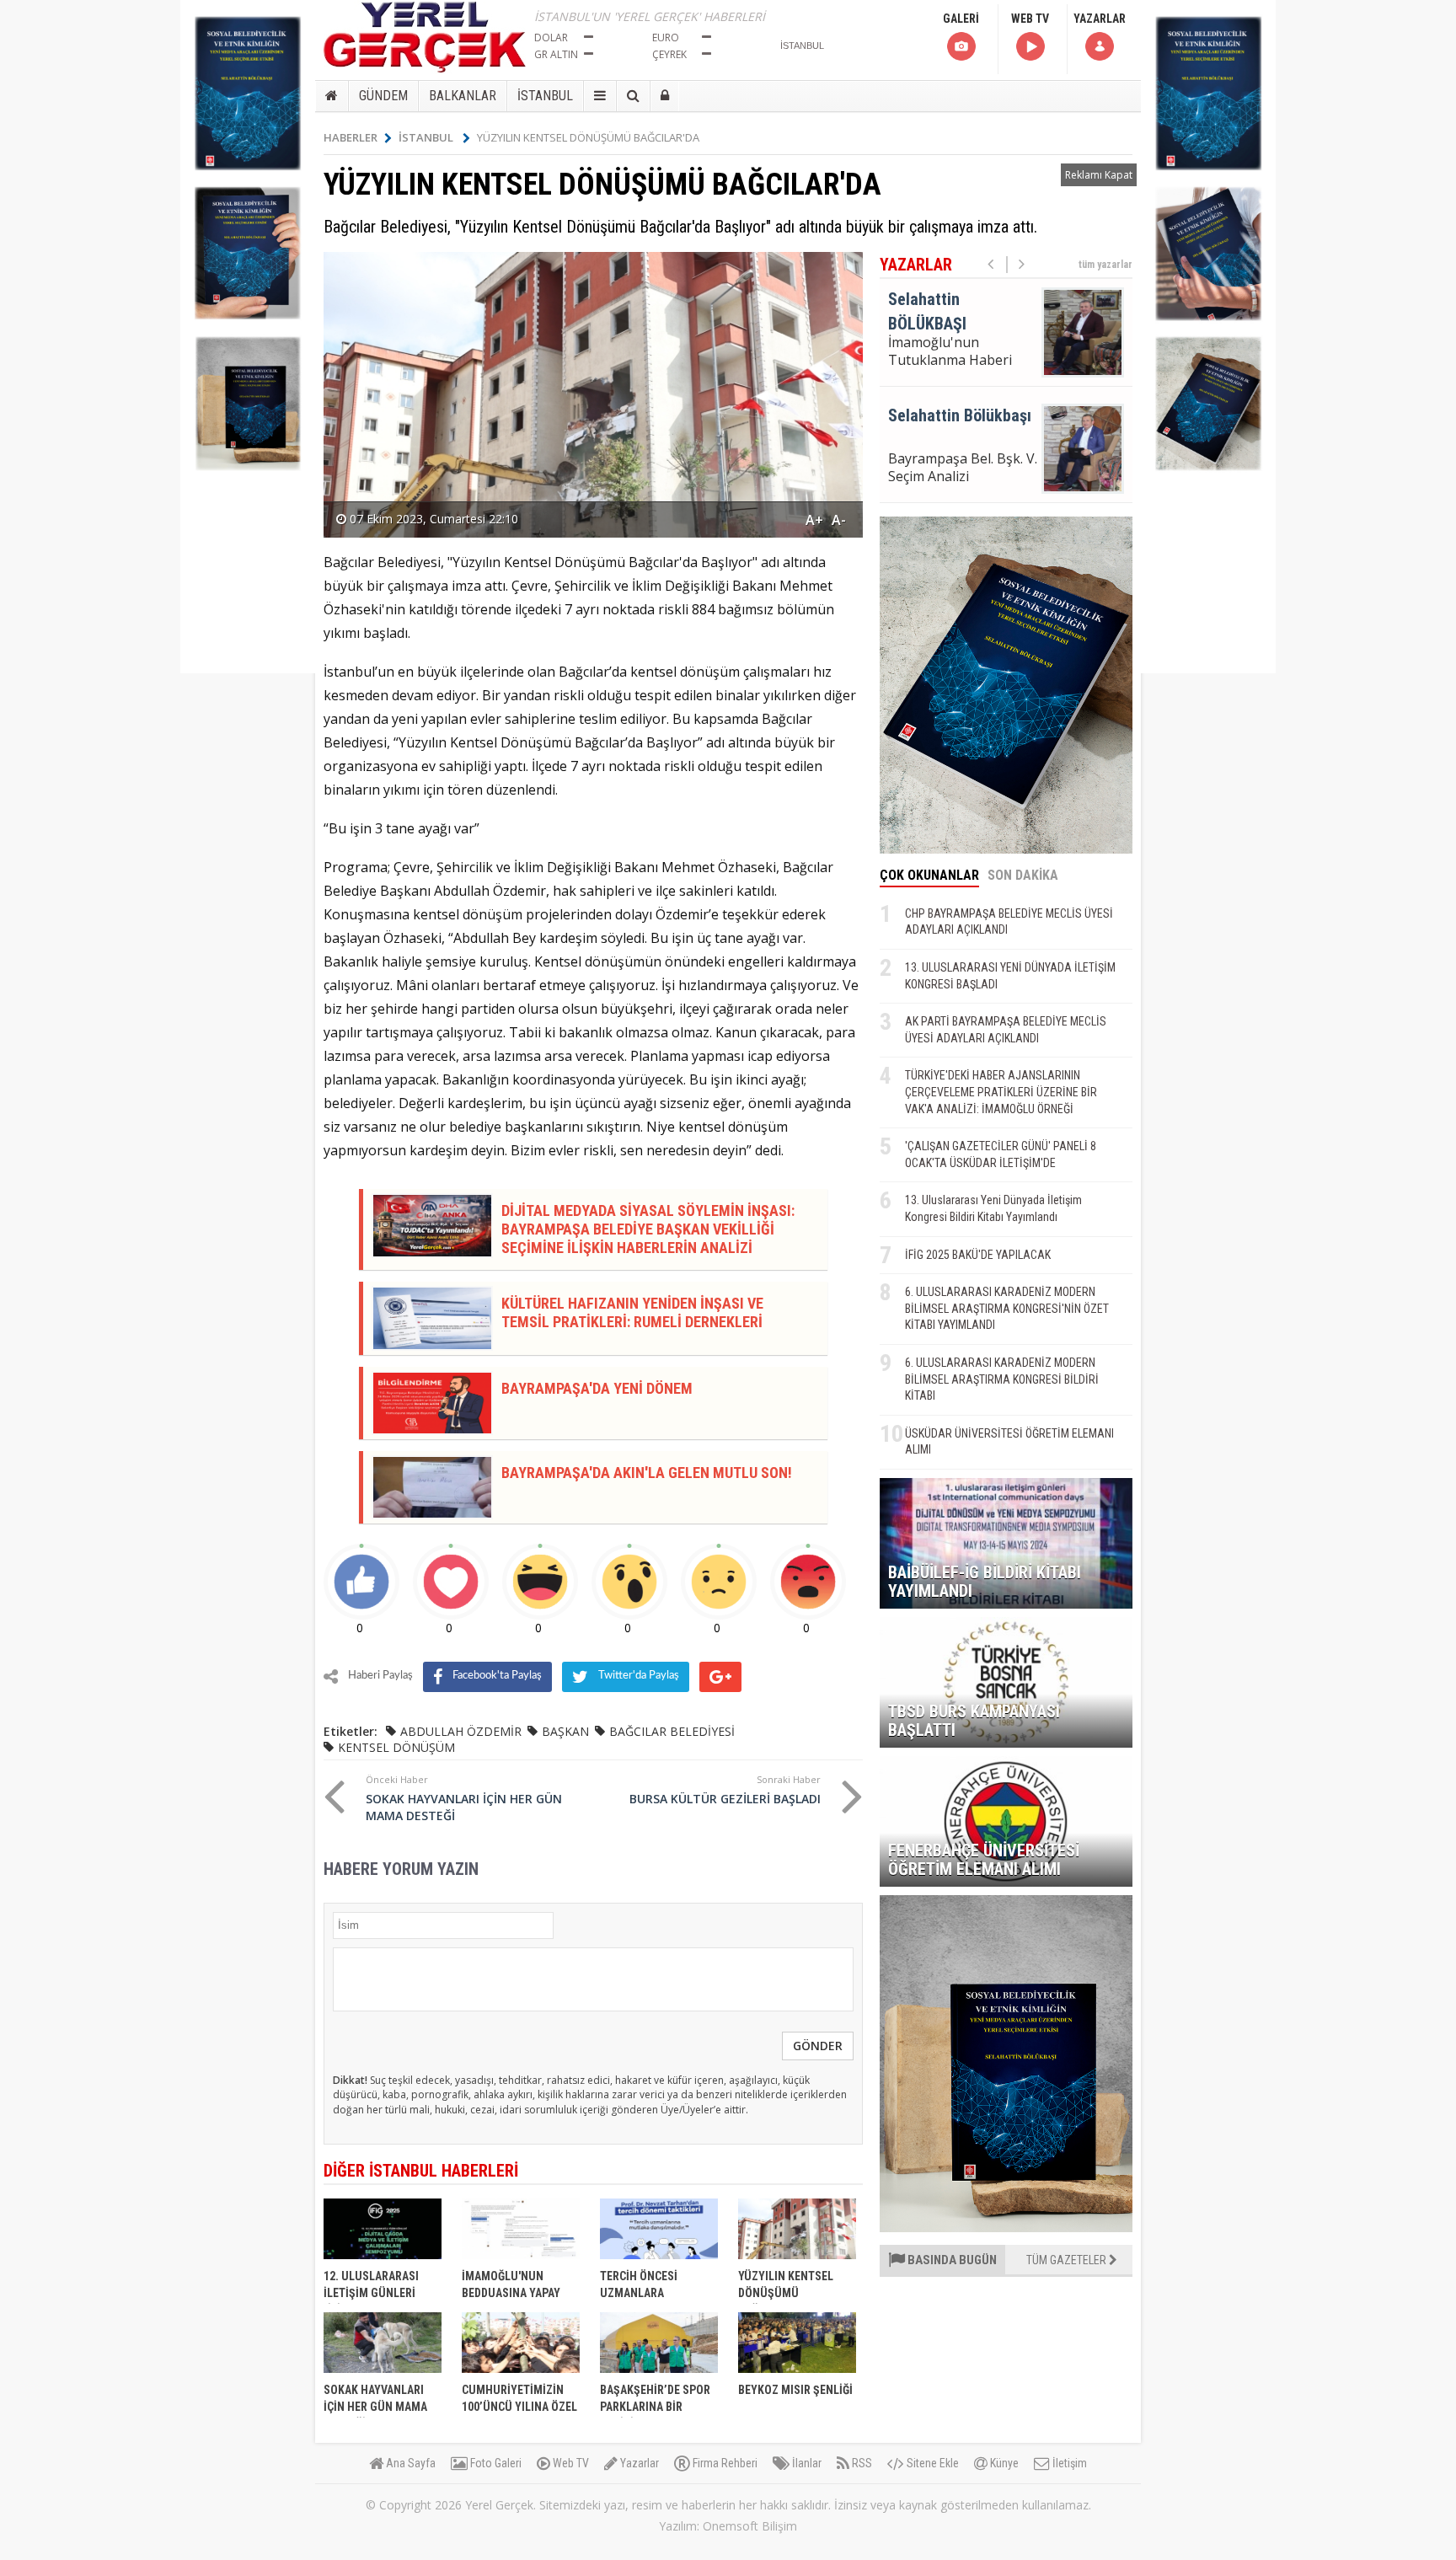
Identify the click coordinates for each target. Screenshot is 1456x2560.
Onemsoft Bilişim (750, 2526)
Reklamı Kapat (1099, 175)
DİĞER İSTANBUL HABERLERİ (421, 2171)
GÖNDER (818, 2046)
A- (839, 520)
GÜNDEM (383, 96)
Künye (1003, 2463)
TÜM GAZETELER (1068, 2260)
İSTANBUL (545, 96)
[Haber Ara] (633, 96)
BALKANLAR (463, 96)
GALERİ (961, 19)
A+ (814, 520)
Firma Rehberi (724, 2463)
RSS (861, 2463)
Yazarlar (638, 2463)
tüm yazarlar (1105, 265)
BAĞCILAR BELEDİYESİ (672, 1731)
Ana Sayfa (409, 2463)
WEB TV (1030, 19)
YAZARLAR (1100, 19)
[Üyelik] (665, 96)
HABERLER (351, 137)
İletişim (1068, 2463)
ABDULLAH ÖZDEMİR (461, 1731)
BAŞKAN (565, 1731)
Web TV (570, 2463)
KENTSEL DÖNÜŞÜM (396, 1747)
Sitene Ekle (931, 2463)
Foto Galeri (495, 2463)
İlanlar (806, 2463)
